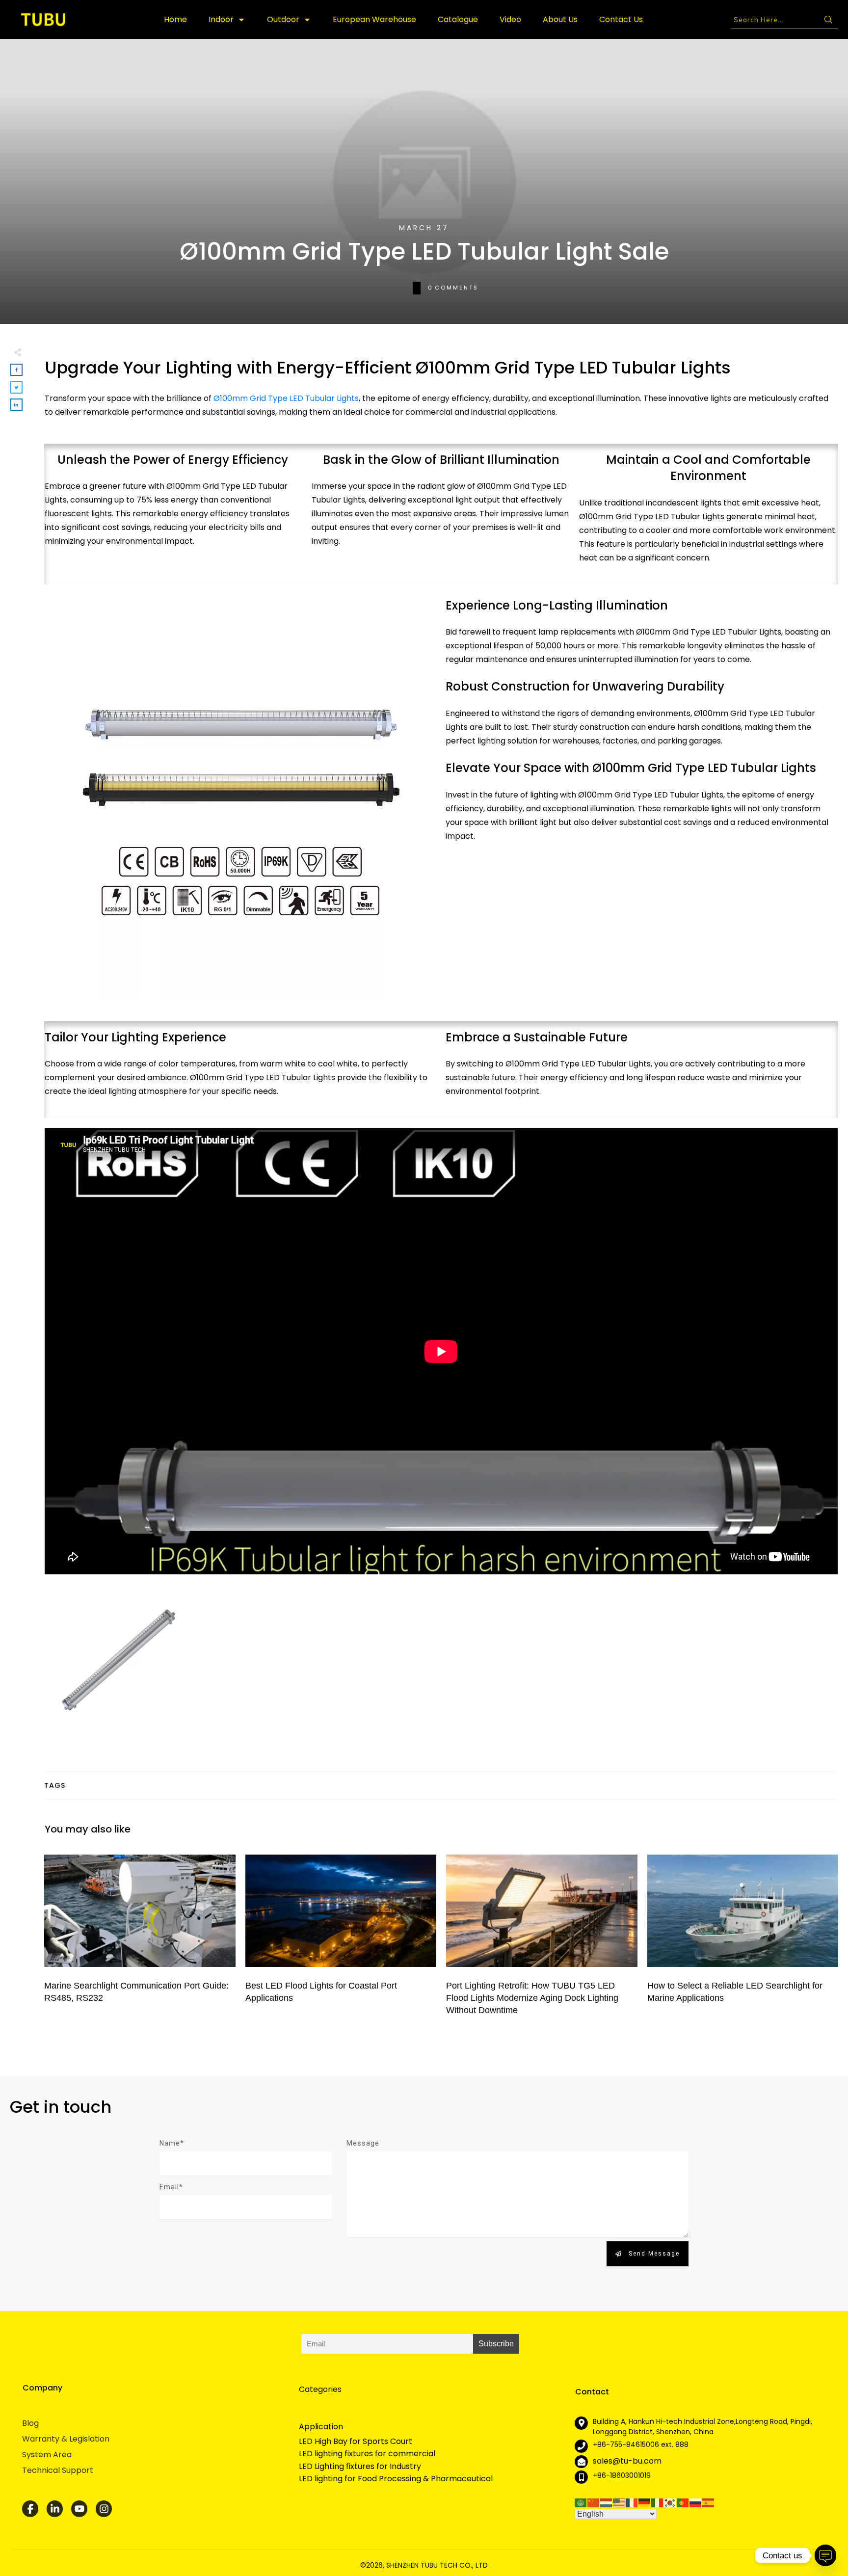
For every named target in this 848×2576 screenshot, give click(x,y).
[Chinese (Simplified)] (594, 2502)
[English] (619, 2502)
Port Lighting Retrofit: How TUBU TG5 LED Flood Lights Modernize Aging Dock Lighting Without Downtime (542, 1937)
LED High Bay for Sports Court (356, 2442)
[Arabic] (581, 2502)
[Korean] (670, 2502)
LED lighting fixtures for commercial (367, 2454)
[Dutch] (607, 2502)
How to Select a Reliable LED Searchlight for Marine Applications (743, 1937)
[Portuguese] (683, 2502)
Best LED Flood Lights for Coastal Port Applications (341, 1937)
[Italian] (658, 2502)
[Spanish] (709, 2502)
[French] (632, 2502)
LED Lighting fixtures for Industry (360, 2467)
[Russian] (696, 2502)
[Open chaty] (825, 2555)
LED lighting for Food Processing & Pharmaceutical (396, 2479)
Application (321, 2427)
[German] (645, 2502)
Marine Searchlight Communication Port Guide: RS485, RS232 (140, 1937)
